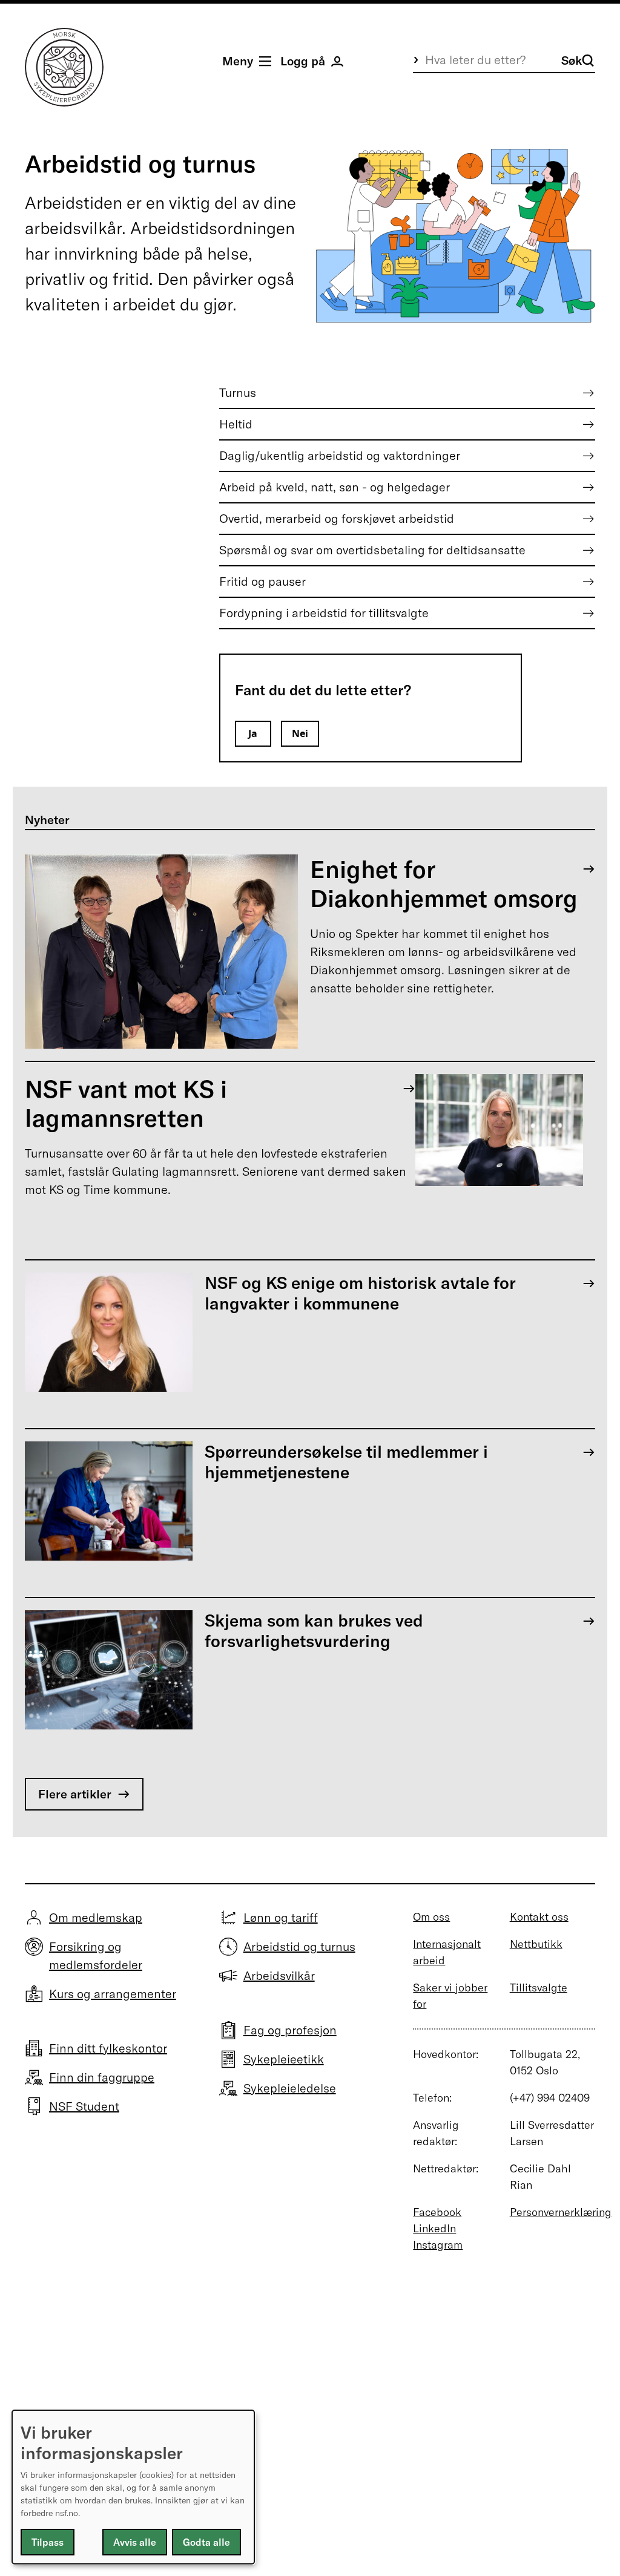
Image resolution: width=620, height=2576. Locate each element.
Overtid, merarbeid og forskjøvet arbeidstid (337, 518)
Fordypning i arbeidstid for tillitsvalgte (324, 613)
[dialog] (133, 2487)
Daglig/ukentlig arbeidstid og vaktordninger (340, 455)
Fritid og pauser (262, 581)
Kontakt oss (539, 1917)
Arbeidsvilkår (279, 1975)
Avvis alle (135, 2542)
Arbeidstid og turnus (299, 1946)
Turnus (238, 392)
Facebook (437, 2212)
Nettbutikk (536, 1944)
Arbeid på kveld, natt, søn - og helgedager (335, 487)
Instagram (438, 2245)
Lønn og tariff (281, 1917)
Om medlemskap (96, 1917)
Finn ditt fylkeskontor (108, 2048)
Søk (572, 60)
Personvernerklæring (561, 2212)
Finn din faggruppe (102, 2077)
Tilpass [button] (48, 2542)
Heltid (236, 424)
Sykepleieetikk (284, 2059)
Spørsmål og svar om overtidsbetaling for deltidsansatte (372, 550)
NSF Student (84, 2106)
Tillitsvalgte (539, 1988)
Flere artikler (75, 1794)
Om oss (431, 1917)
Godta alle (206, 2542)
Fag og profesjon (290, 2030)
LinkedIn (434, 2228)
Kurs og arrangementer (113, 1994)
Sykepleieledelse (290, 2088)
